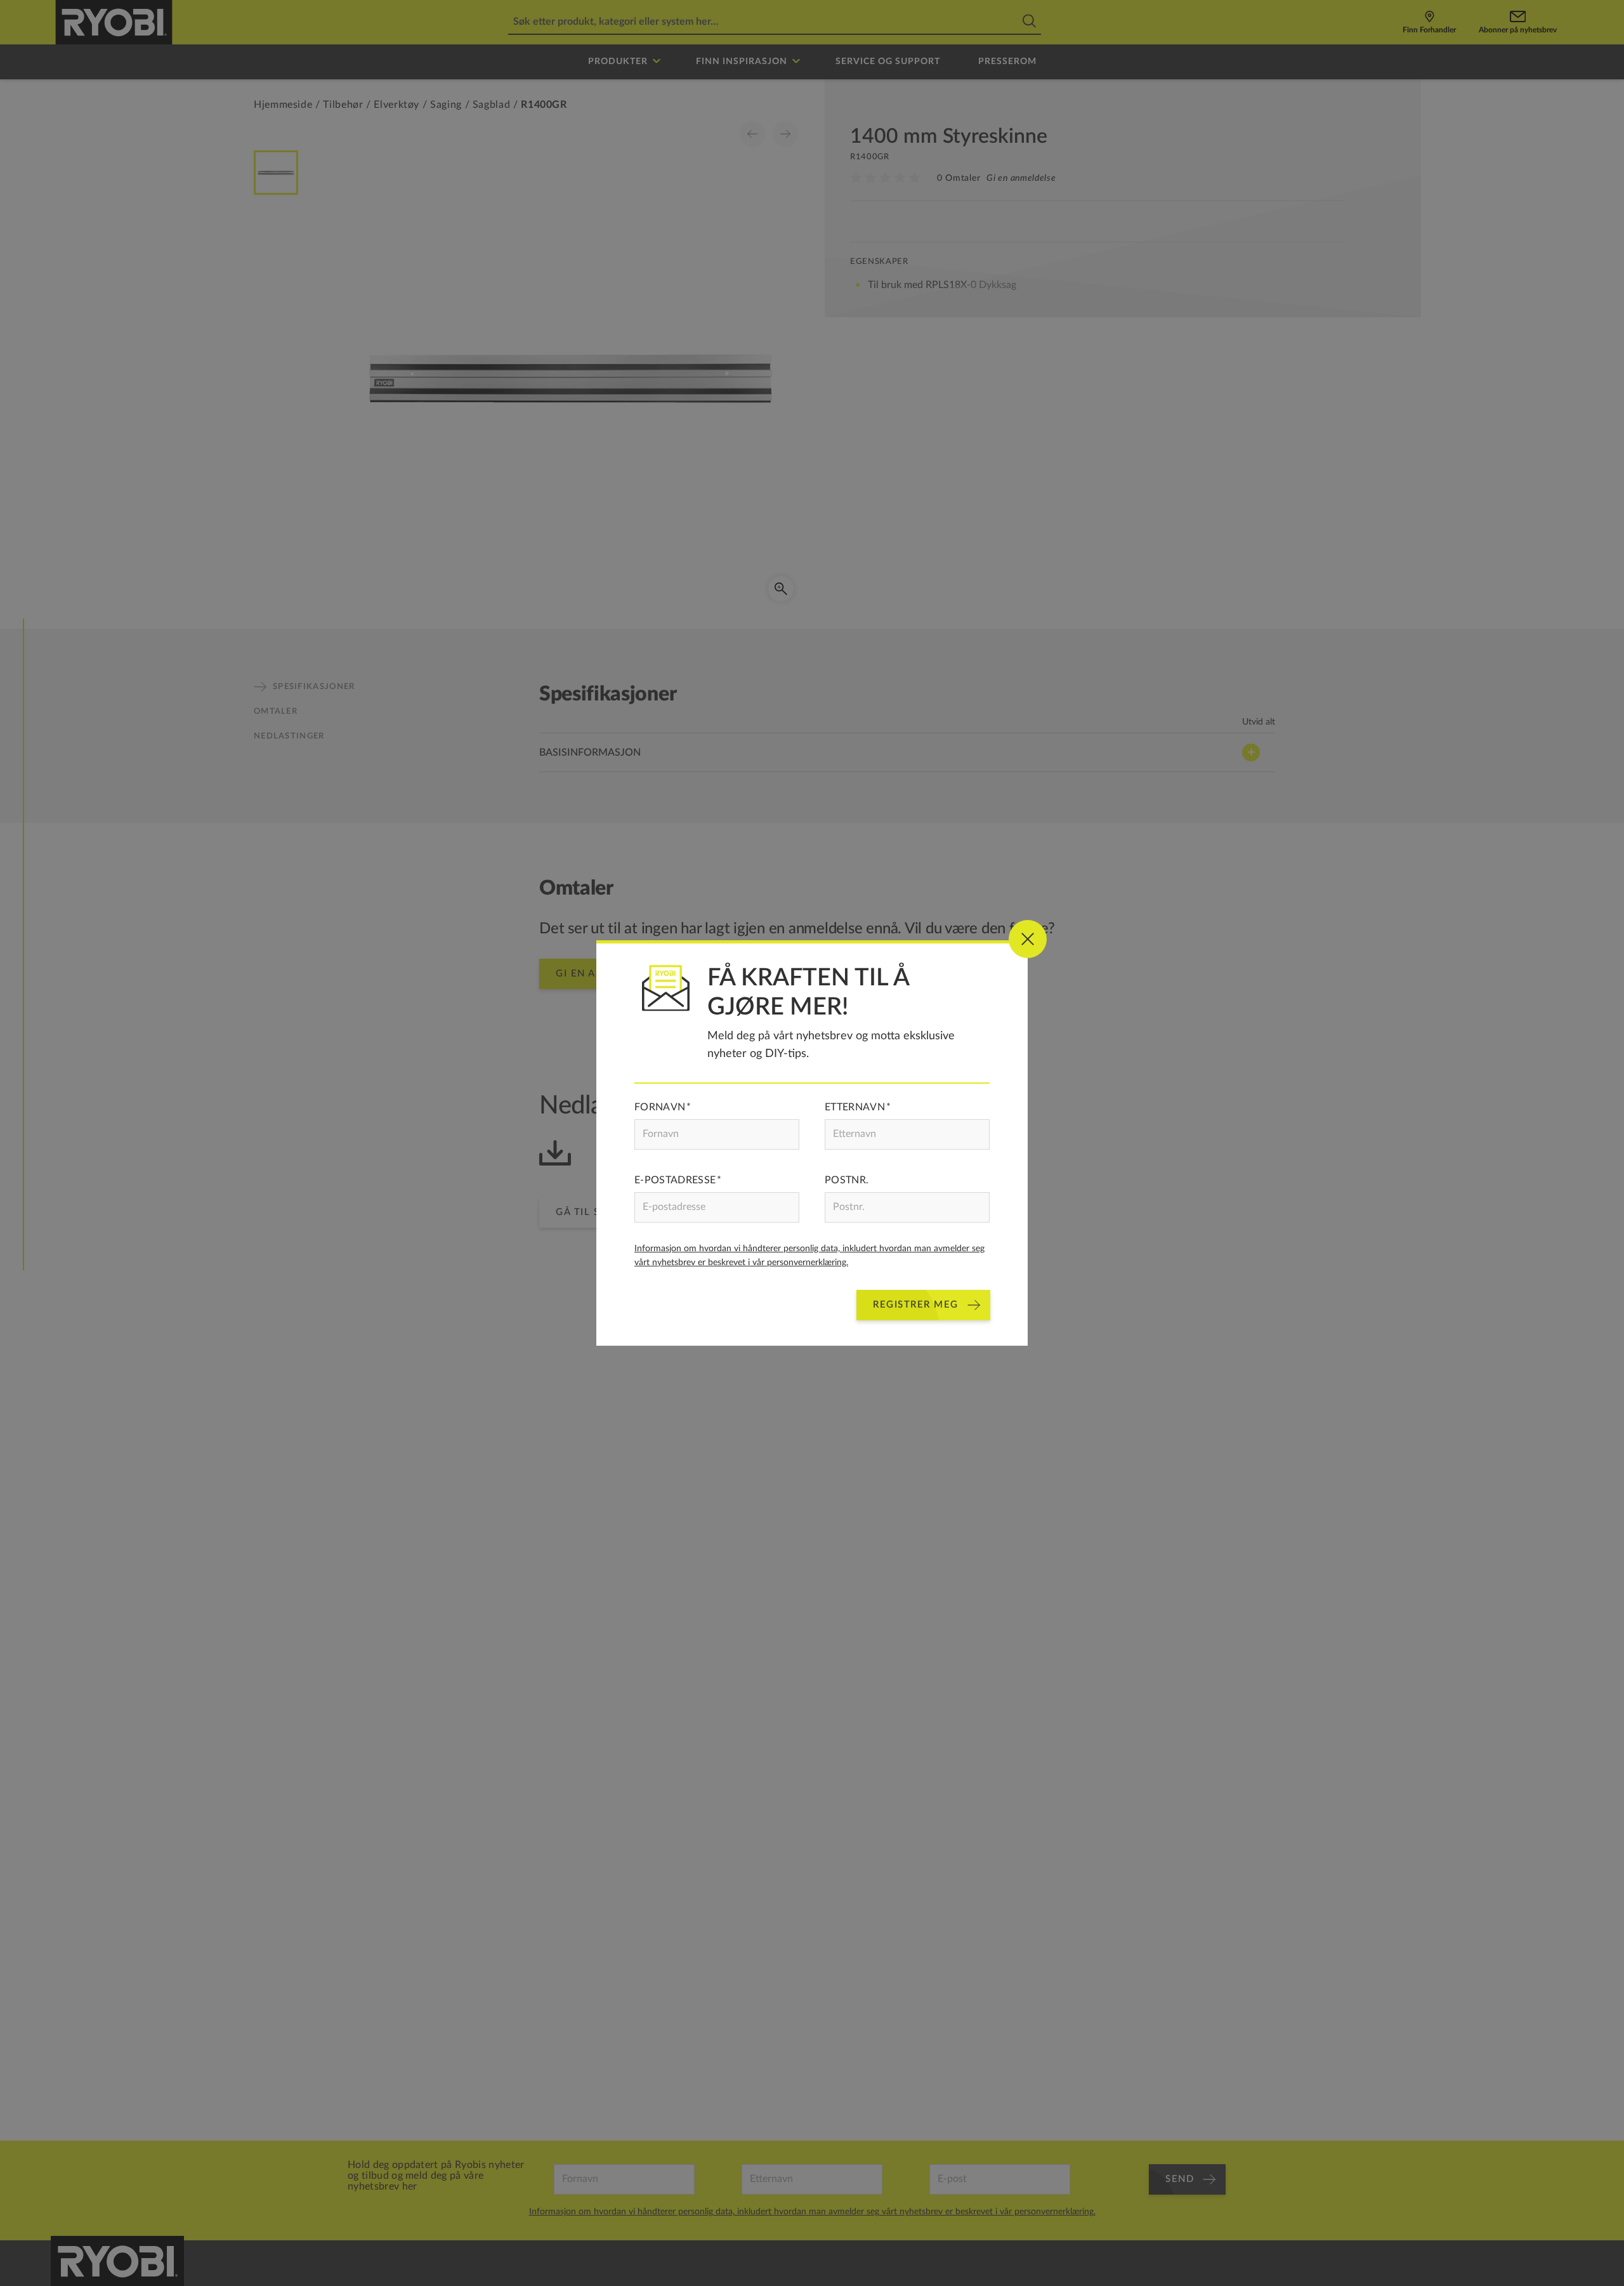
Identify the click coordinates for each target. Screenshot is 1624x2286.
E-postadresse (675, 1180)
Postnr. (847, 1180)
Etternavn (855, 1107)
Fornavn (660, 1107)
